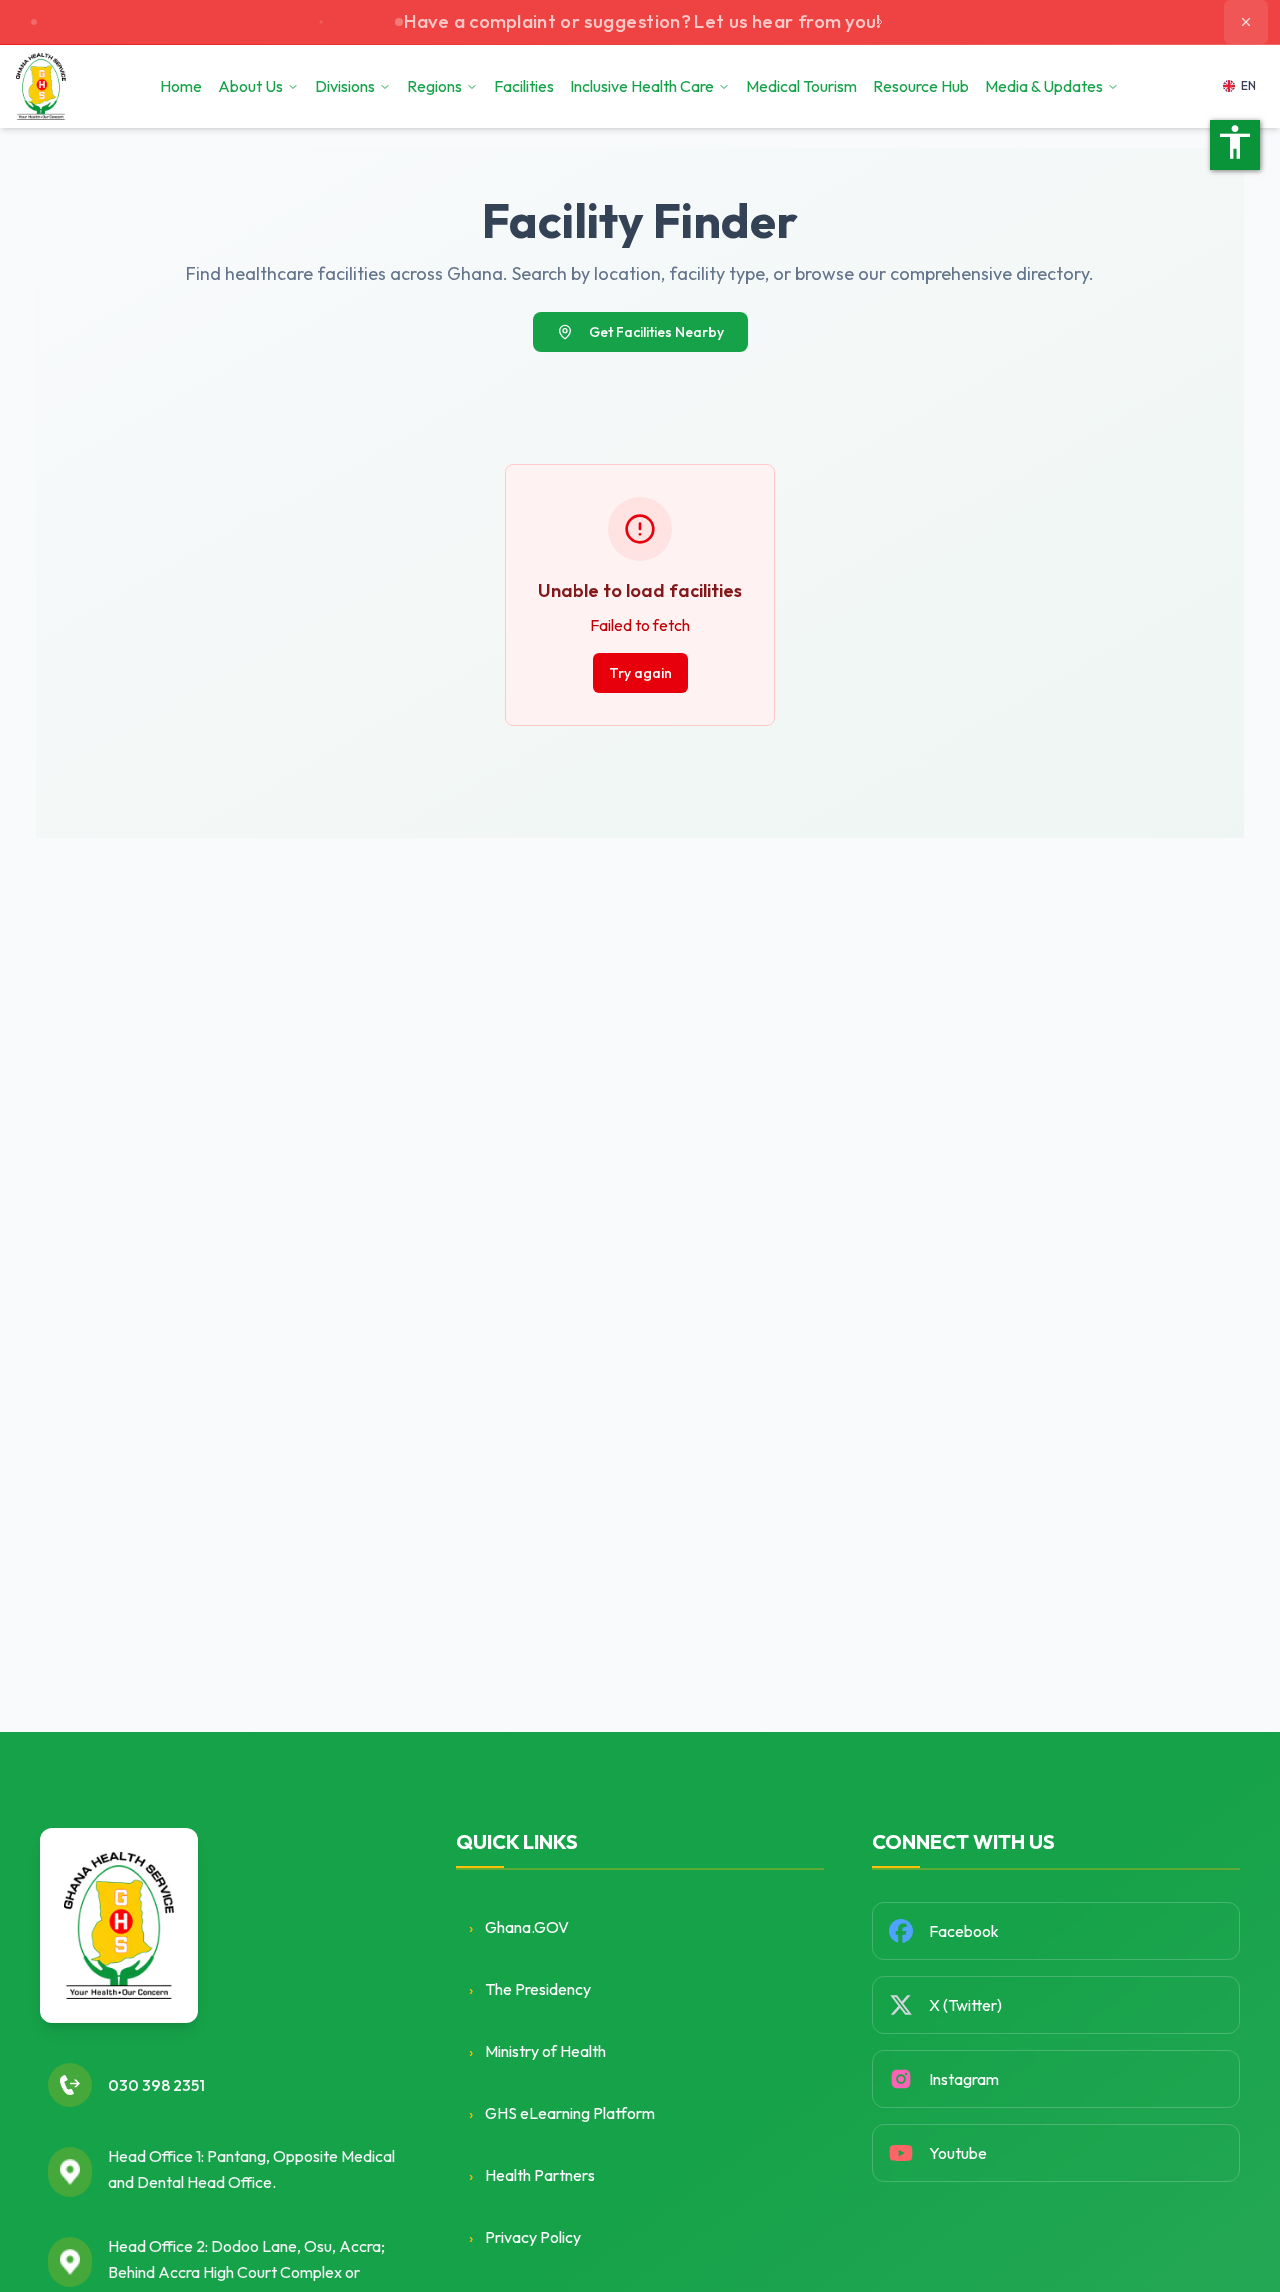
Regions (434, 86)
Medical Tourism (801, 86)
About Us (250, 86)
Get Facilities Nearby (656, 332)
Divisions (345, 86)
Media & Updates (1044, 86)
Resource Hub (921, 86)
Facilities (524, 86)
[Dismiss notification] (1246, 22)
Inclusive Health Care (642, 86)
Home (181, 86)
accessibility (1235, 142)
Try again (640, 673)
